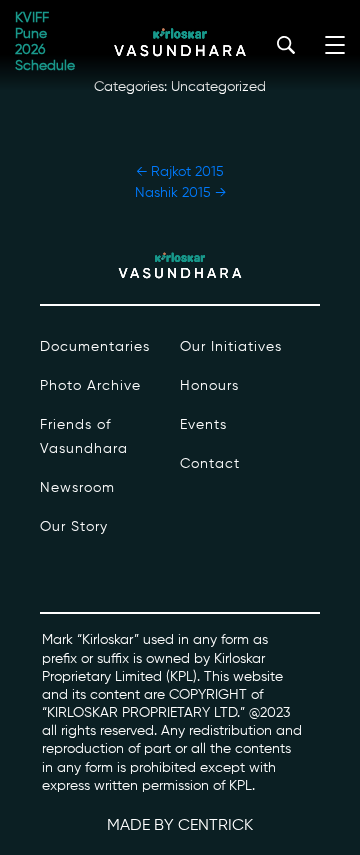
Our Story (74, 527)
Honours (209, 386)
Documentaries (95, 347)
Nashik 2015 (180, 193)
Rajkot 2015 (180, 172)
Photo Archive (90, 386)
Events (203, 425)
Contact (210, 464)
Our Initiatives (231, 347)
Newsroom (77, 488)
